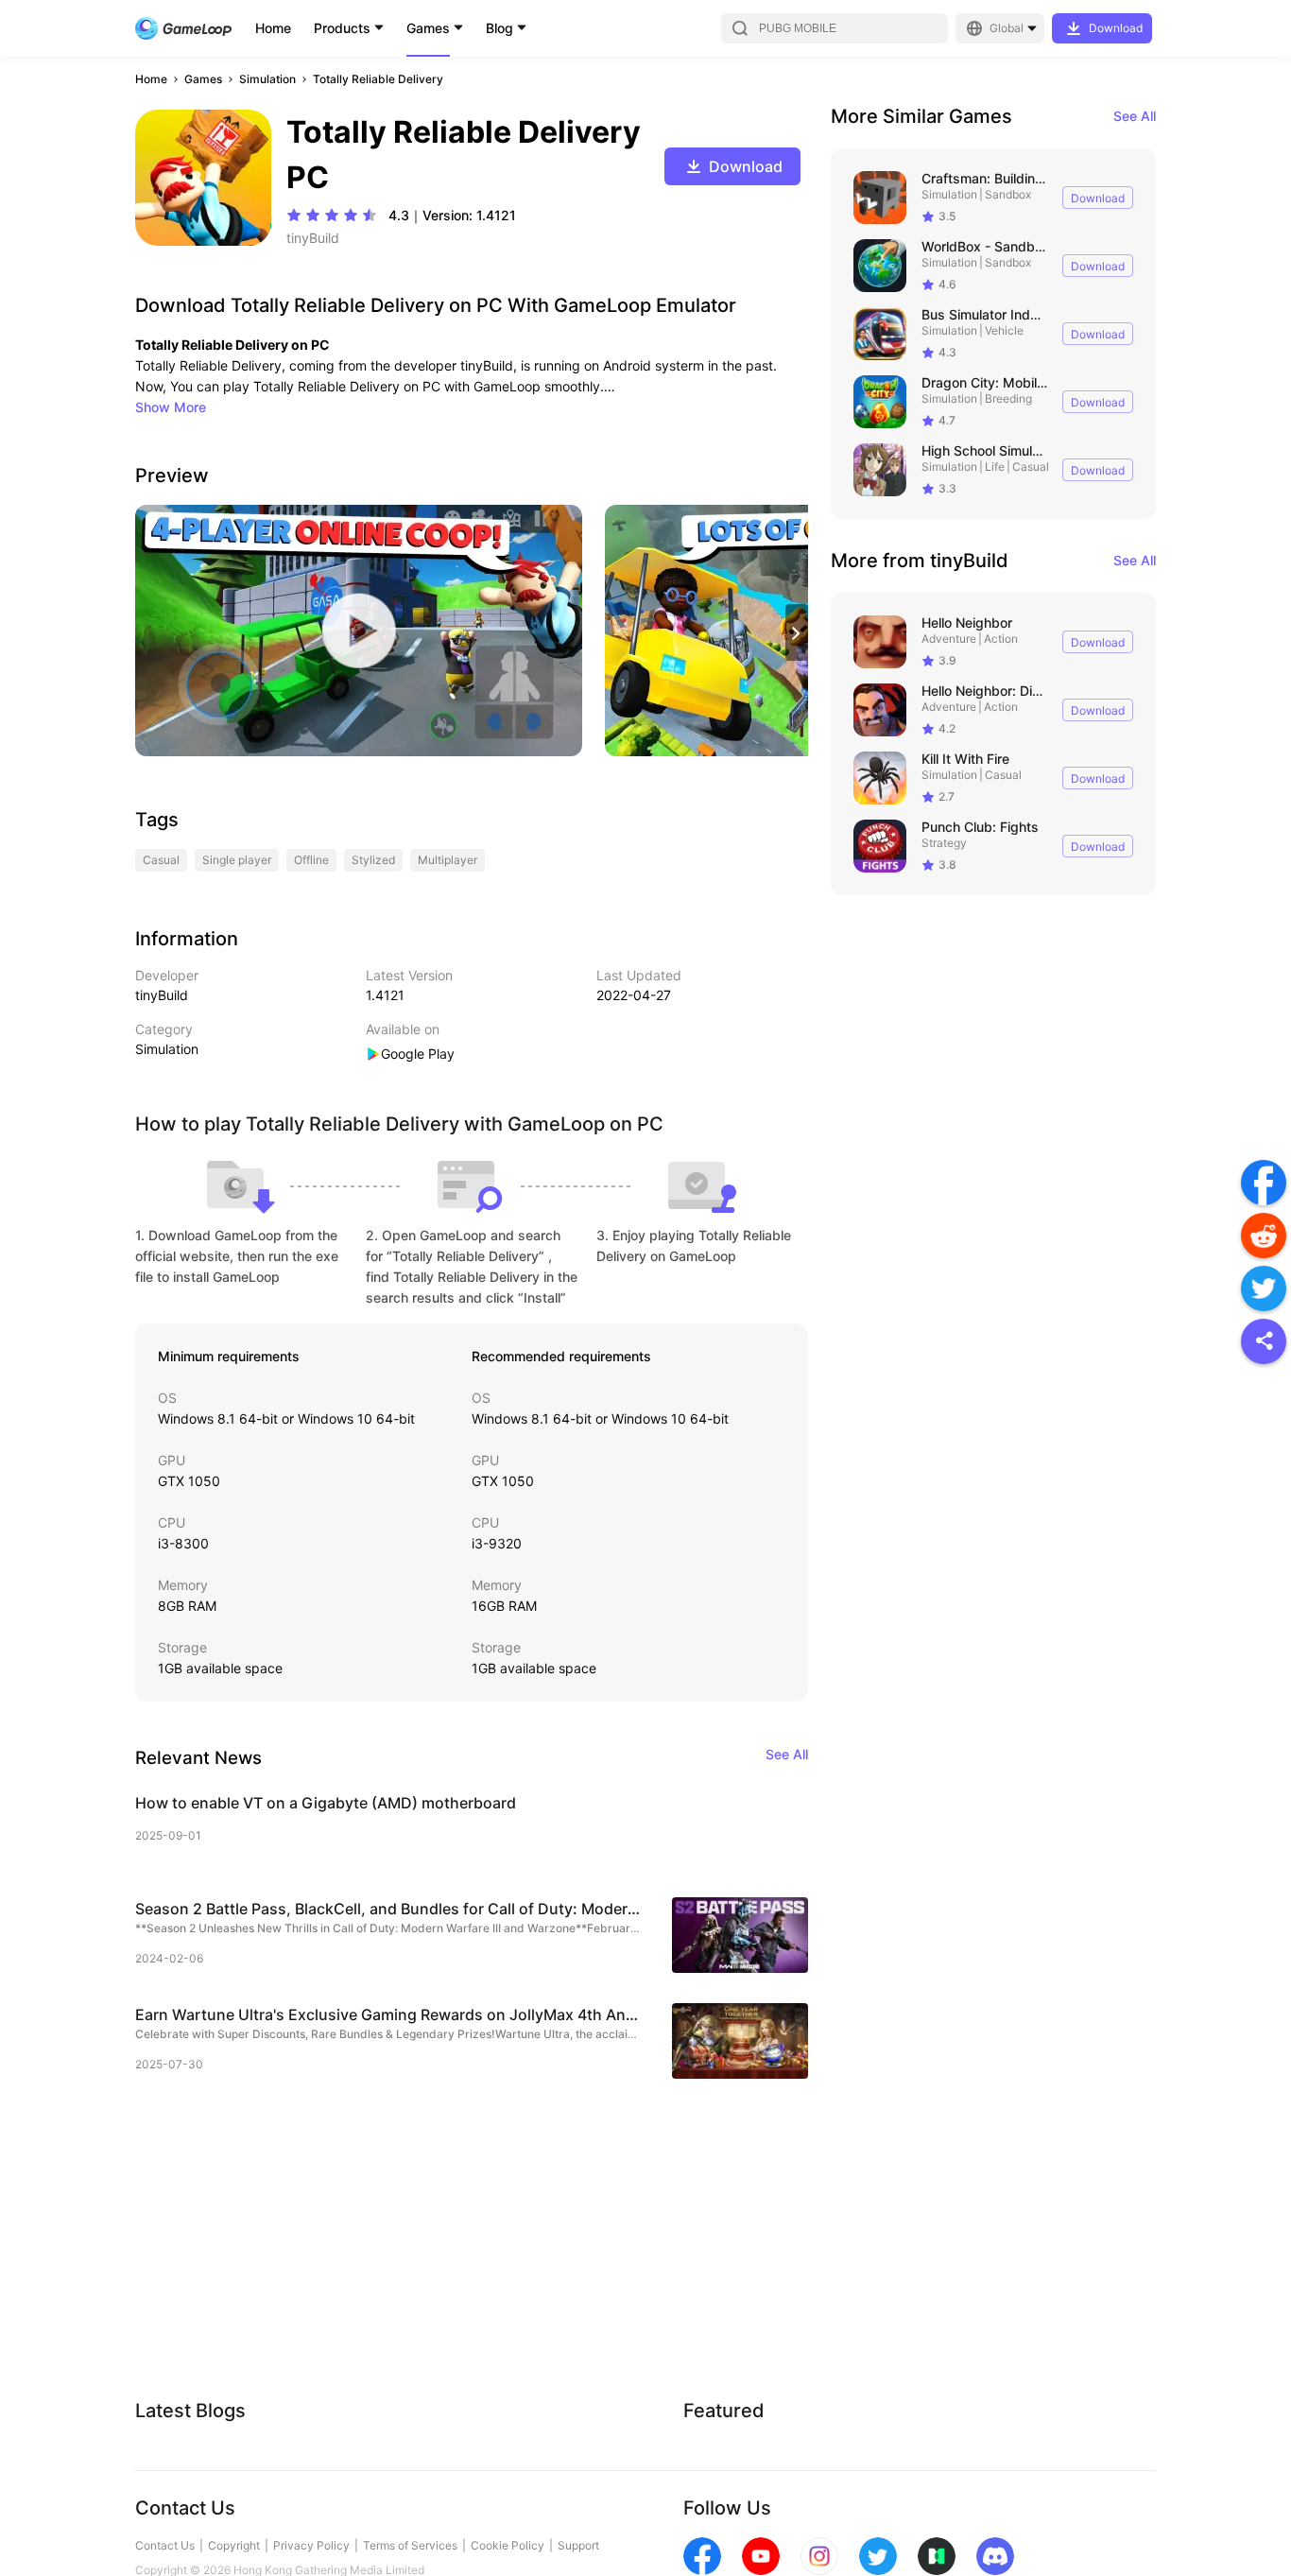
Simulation (267, 79)
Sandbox (1008, 194)
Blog (499, 28)
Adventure (949, 639)
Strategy (944, 843)
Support (578, 2545)
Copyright (234, 2545)
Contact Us (165, 2545)
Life (995, 467)
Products (342, 28)
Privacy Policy (311, 2545)
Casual (1031, 467)
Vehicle (1004, 330)
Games (428, 28)
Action (1001, 639)
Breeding (1008, 398)
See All (1135, 116)
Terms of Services (410, 2545)
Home (273, 28)
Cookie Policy (508, 2545)
